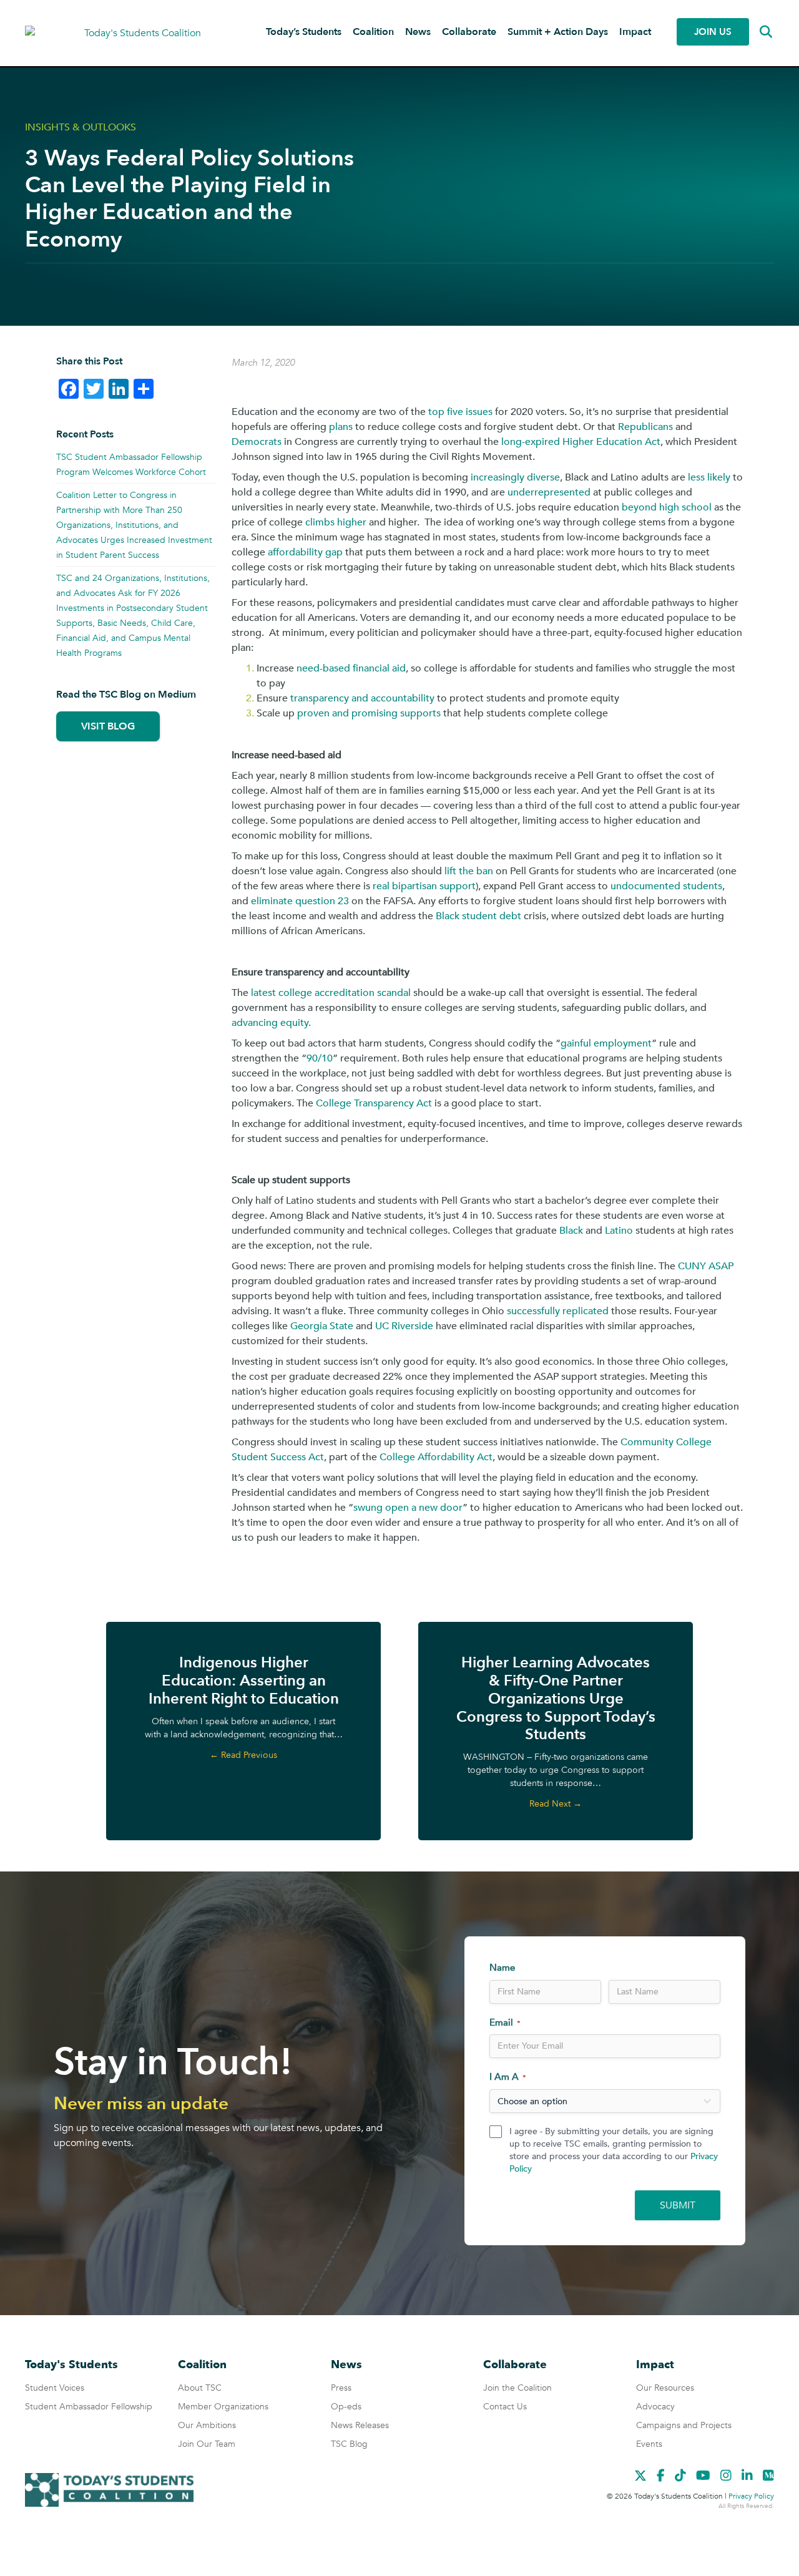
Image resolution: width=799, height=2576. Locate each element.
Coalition (373, 32)
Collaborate (469, 32)
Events (649, 2444)
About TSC (200, 2388)
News (418, 32)
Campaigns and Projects (684, 2425)
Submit (678, 2205)
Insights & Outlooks (81, 127)
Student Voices (55, 2388)
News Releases (360, 2425)
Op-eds (346, 2407)
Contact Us (505, 2407)
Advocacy (655, 2407)
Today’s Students (304, 32)
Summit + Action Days (558, 32)
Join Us (713, 32)
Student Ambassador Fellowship (89, 2407)
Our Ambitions (207, 2425)
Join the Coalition (517, 2388)
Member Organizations (223, 2407)
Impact (635, 32)
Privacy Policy (751, 2496)
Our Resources (665, 2388)
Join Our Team (207, 2444)
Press (341, 2388)
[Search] (757, 32)
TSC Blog (349, 2444)
